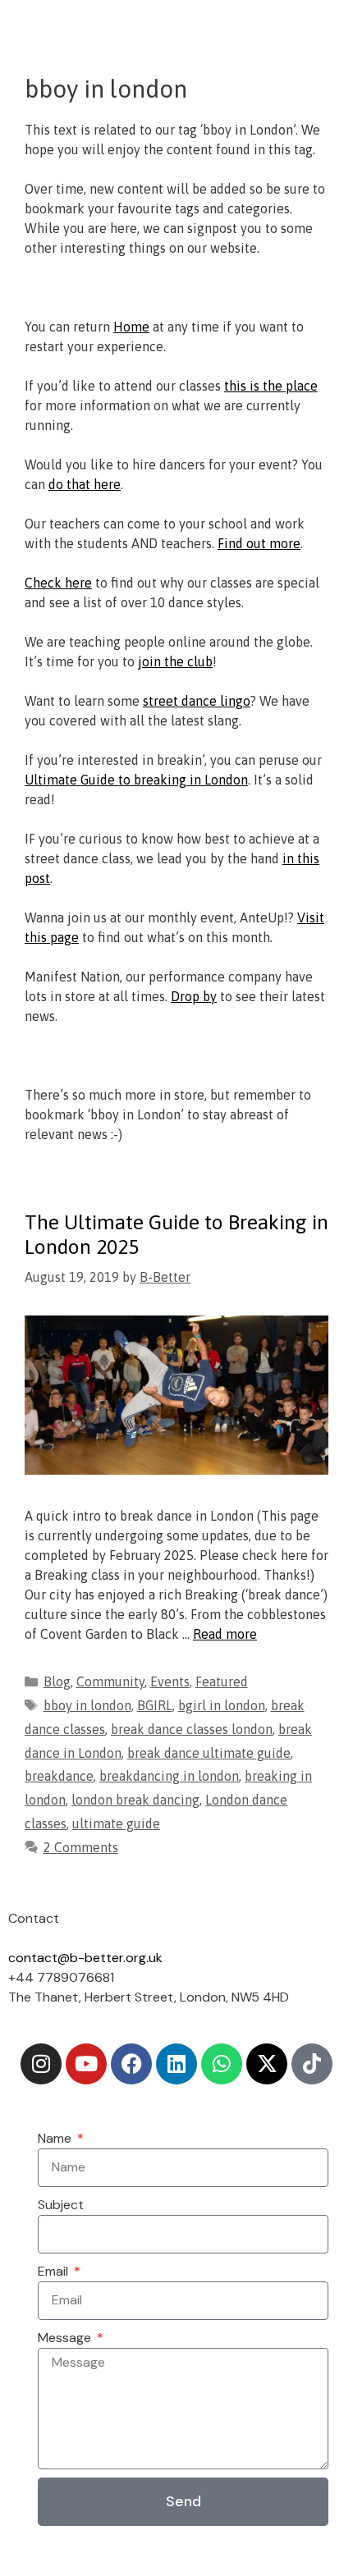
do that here (85, 484)
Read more (225, 1634)
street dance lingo (197, 701)
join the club (175, 661)
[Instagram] (41, 2064)
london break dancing (135, 1800)
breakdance (59, 1776)
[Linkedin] (176, 2064)
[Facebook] (131, 2064)
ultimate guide (116, 1823)
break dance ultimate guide (209, 1753)
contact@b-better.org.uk (85, 1958)
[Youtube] (86, 2064)
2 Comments (81, 1847)
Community (110, 1681)
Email (55, 2271)
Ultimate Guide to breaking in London (136, 780)
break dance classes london (192, 1729)
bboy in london (87, 1705)
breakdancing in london (169, 1776)
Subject (61, 2205)
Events (170, 1681)
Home (131, 327)
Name (56, 2138)
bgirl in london (222, 1705)
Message (66, 2338)
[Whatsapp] (222, 2064)
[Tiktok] (312, 2064)
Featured (222, 1681)
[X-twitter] (267, 2064)
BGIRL (155, 1705)
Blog (57, 1681)
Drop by (194, 996)
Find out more (259, 543)
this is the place (271, 386)
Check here (58, 583)
